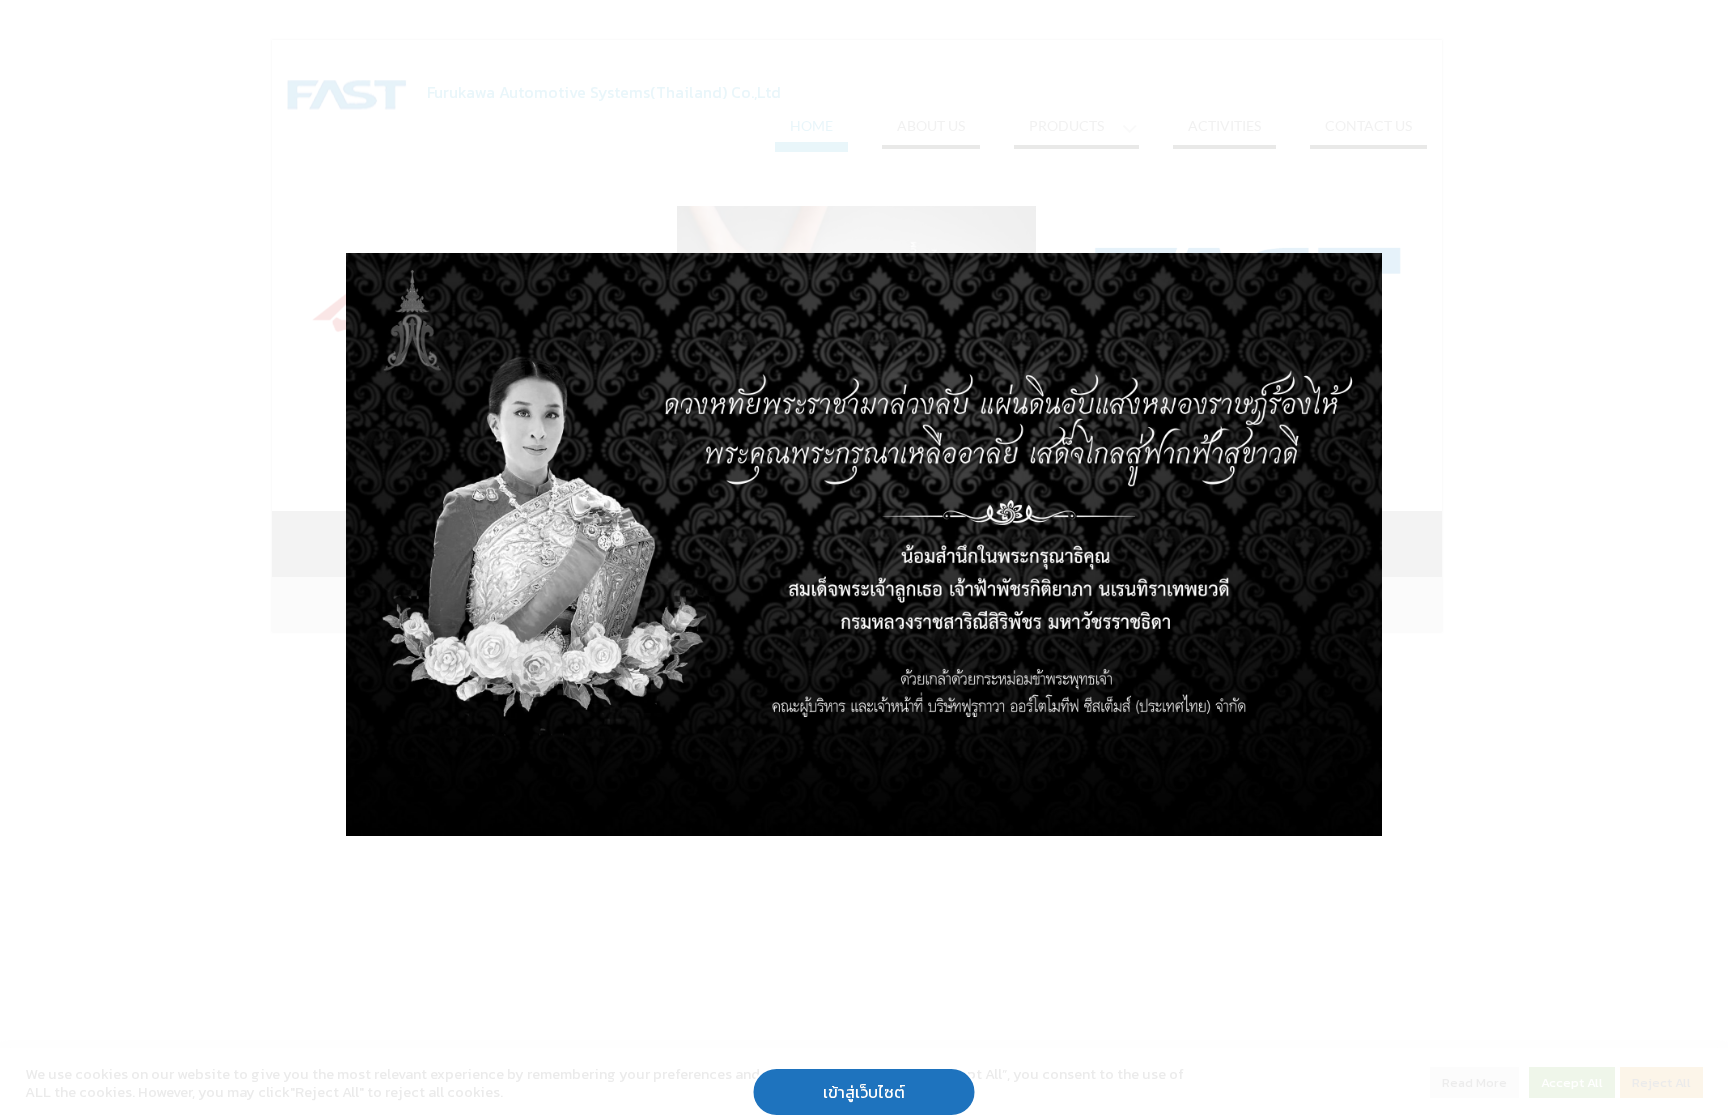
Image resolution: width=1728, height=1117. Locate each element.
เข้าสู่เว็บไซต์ (864, 1092)
